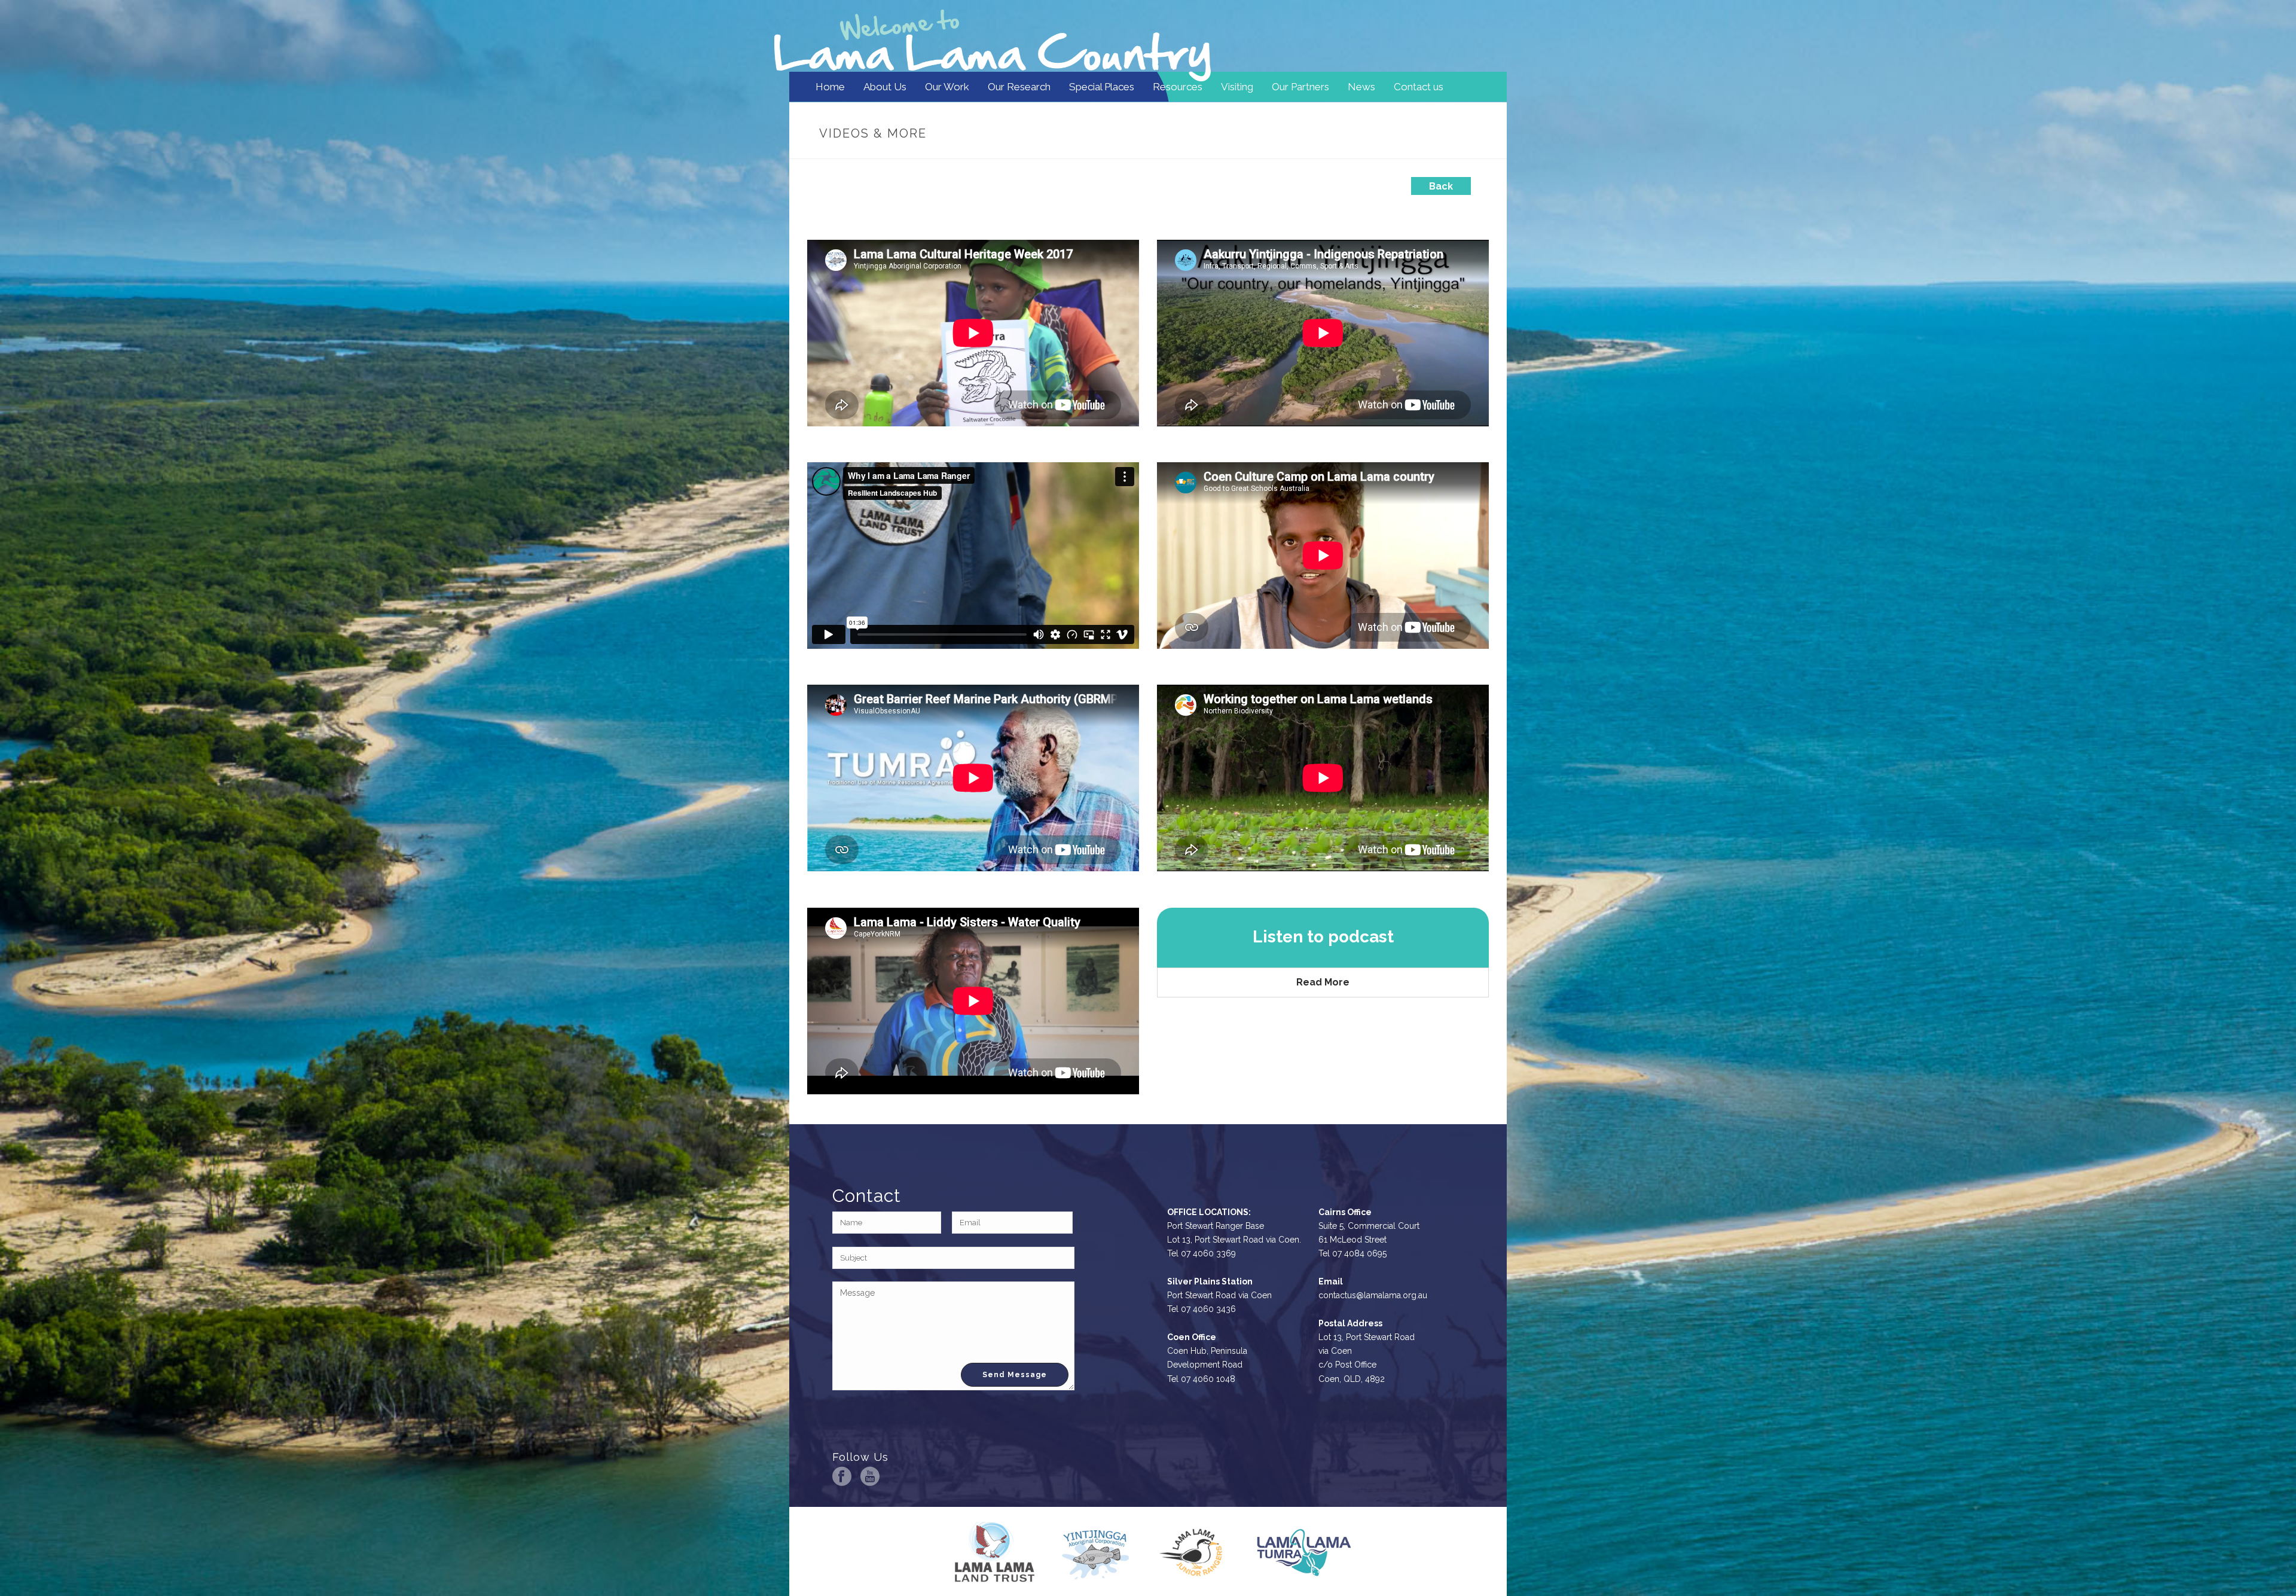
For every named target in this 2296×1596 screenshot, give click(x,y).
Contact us (1419, 87)
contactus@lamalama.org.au (1373, 1295)
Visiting (1237, 87)
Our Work (947, 87)
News (1361, 87)
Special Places (1102, 87)
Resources (1178, 87)
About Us (885, 87)
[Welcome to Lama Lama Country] (993, 36)
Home (830, 87)
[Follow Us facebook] (842, 1476)
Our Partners (1300, 87)
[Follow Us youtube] (870, 1476)
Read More (1323, 982)
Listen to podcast (1323, 937)
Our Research (1019, 87)
